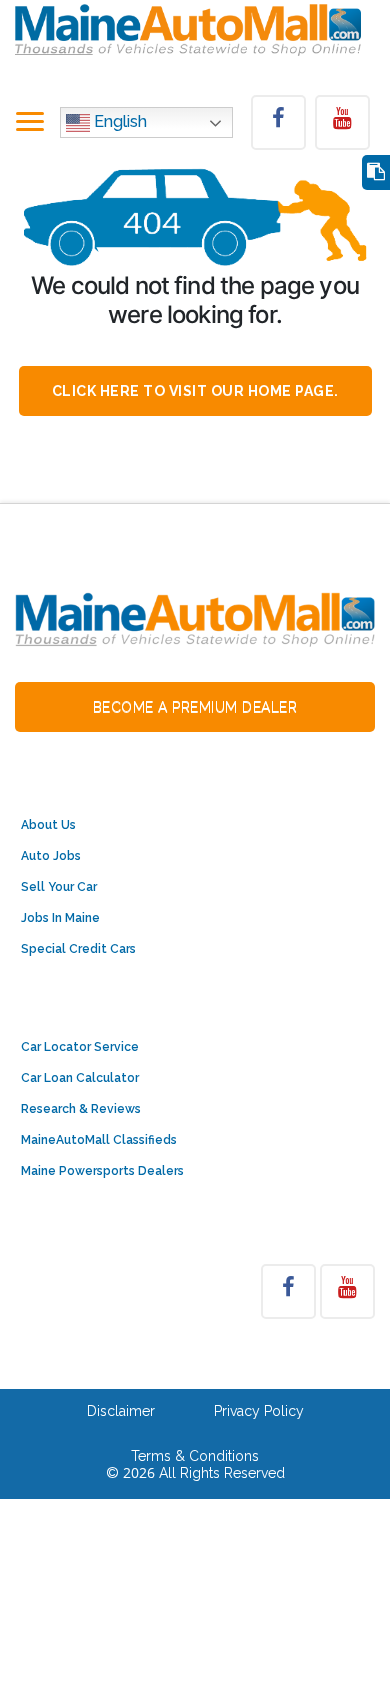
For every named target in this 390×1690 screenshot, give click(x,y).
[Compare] (376, 172)
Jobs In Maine (60, 918)
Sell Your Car (59, 887)
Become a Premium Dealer (195, 707)
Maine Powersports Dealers (102, 1171)
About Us (48, 825)
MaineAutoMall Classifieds (99, 1140)
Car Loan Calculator (80, 1078)
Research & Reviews (81, 1109)
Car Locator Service (80, 1047)
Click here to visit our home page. (195, 391)
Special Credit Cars (78, 949)
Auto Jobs (51, 856)
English (118, 122)
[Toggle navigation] (30, 123)
